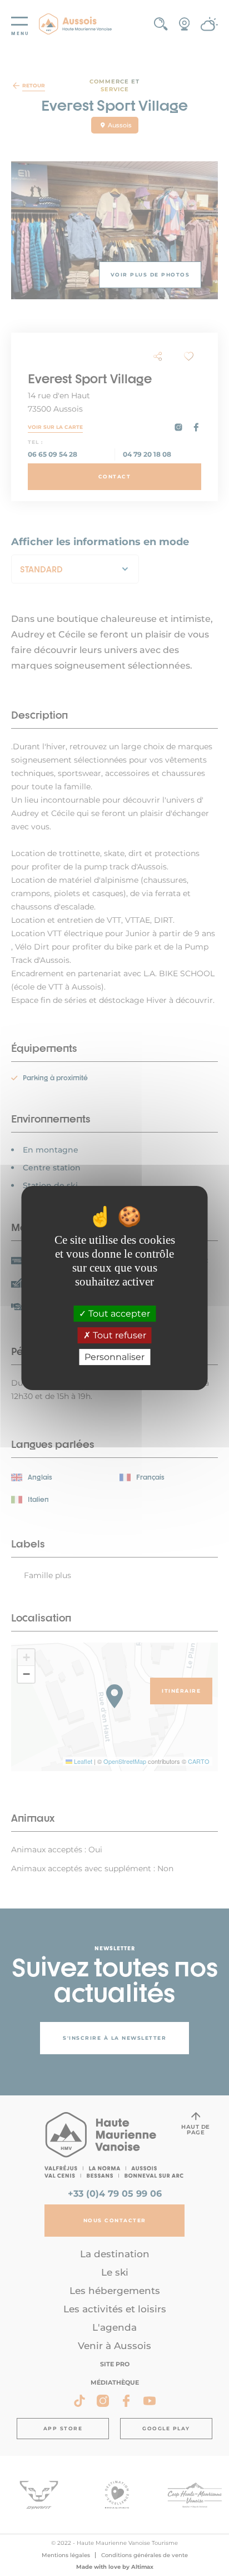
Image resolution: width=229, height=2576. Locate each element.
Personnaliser (114, 1357)
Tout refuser (118, 1335)
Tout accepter (118, 1314)
